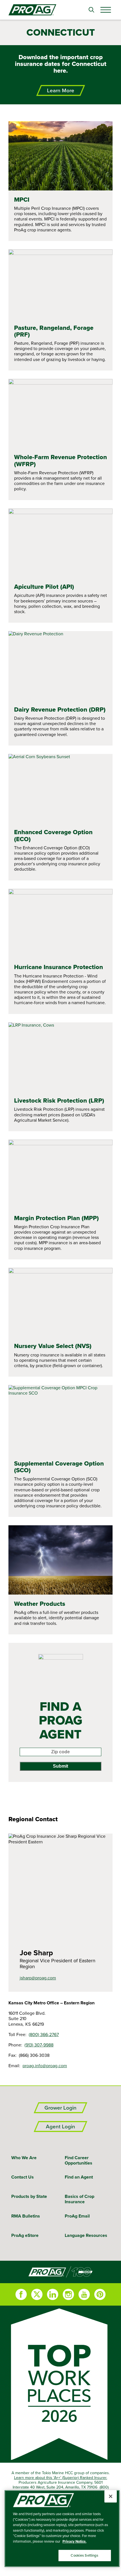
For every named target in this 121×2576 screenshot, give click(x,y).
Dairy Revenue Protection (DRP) (60, 709)
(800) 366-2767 (44, 2034)
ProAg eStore (25, 2235)
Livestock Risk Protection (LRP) (59, 1100)
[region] (62, 2529)
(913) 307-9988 (39, 2045)
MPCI (22, 199)
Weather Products (40, 1604)
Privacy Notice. (74, 2541)
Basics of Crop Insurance (79, 2199)
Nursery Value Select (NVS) (53, 1346)
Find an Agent (79, 2177)
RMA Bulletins (26, 2216)
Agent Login (60, 2127)
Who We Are (24, 2158)
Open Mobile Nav (106, 10)
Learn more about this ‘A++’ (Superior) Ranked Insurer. (61, 2478)
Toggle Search (91, 10)
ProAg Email (77, 2216)
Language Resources (86, 2235)
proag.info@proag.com (45, 2066)
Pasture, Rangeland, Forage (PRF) (54, 331)
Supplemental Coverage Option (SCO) (59, 1467)
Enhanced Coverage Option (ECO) (53, 835)
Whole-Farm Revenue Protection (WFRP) (60, 460)
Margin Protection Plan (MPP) (56, 1218)
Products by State (29, 2196)
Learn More (61, 90)
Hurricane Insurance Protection (59, 967)
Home (60, 2272)
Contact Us (23, 2177)
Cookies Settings (84, 2555)
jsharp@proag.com (38, 1978)
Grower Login (60, 2108)
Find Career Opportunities (79, 2160)
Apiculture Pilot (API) (44, 586)
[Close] (111, 2496)
